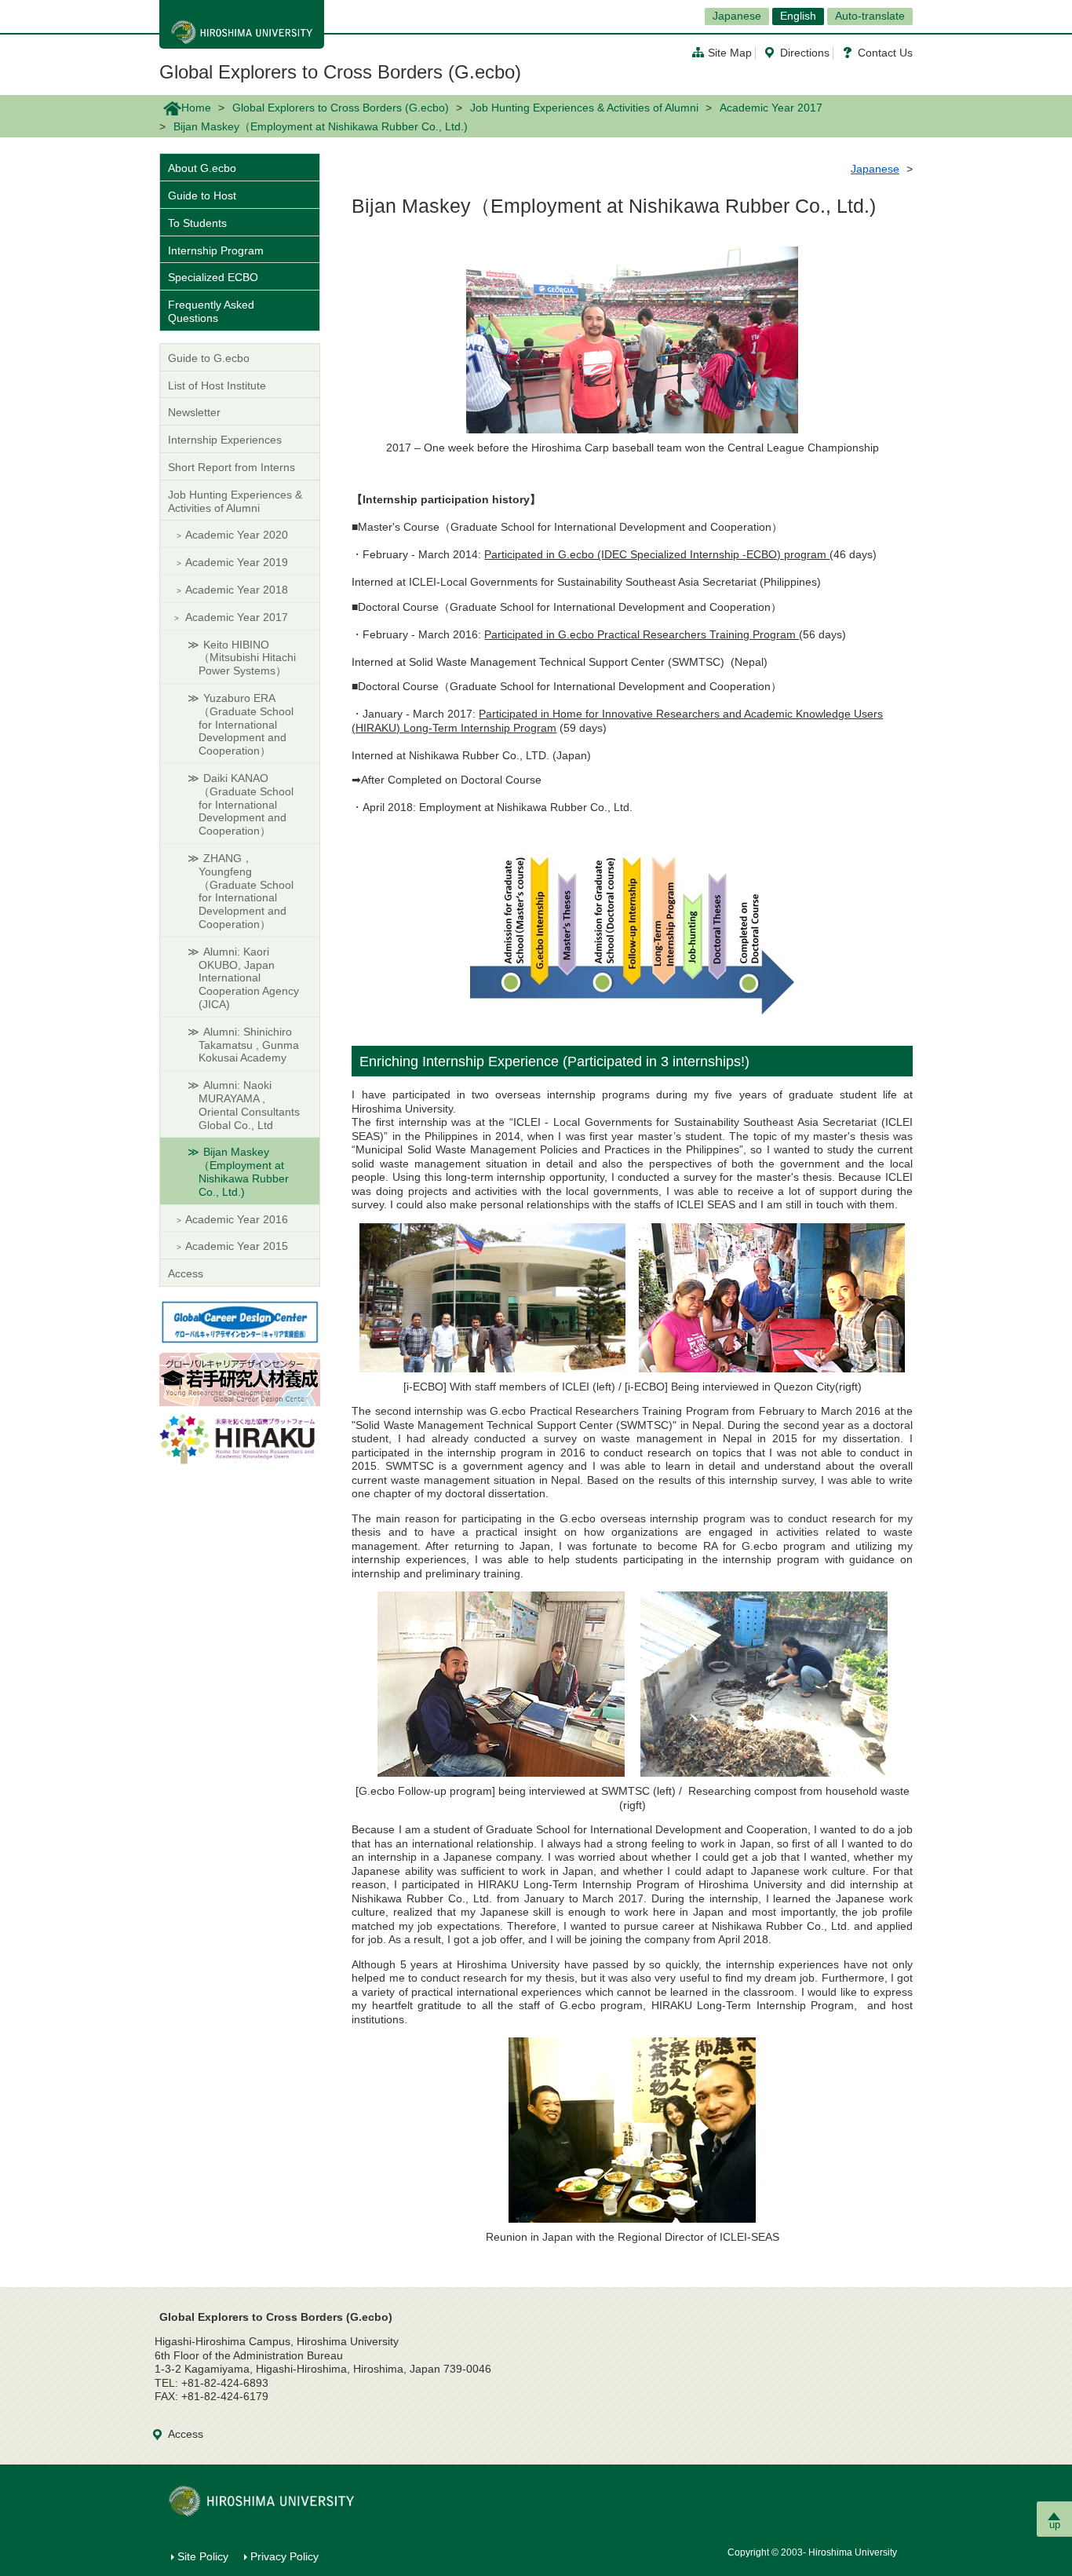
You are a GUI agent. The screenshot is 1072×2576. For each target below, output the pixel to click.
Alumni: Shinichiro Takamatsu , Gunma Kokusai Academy (249, 1045)
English (798, 16)
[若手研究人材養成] (240, 1379)
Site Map (730, 53)
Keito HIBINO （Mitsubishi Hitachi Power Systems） (247, 658)
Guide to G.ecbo (209, 358)
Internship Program (216, 250)
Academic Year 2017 (771, 108)
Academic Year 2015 (237, 1246)
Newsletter (194, 412)
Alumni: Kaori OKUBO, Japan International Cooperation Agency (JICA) (249, 978)
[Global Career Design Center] (240, 1321)
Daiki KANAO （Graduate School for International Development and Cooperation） (246, 804)
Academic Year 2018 (237, 590)
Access (186, 1273)
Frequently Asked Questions (211, 311)
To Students (197, 223)
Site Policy (203, 2556)
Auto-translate (870, 16)
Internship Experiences (225, 440)
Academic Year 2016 (237, 1219)
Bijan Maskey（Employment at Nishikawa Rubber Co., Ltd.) (244, 1171)
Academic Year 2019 (237, 562)
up (1055, 2525)
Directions (805, 53)
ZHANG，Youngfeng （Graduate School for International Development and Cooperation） (246, 891)
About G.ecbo (202, 168)
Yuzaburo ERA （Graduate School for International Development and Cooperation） (246, 724)
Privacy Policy (284, 2556)
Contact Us (885, 53)
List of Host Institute (217, 385)
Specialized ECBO (213, 277)
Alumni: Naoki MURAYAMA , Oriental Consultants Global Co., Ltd (249, 1105)
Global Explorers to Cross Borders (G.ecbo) (340, 72)
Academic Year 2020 (237, 535)
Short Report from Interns (232, 467)
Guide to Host (202, 195)
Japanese (737, 16)
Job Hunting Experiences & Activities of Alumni (584, 108)
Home (196, 108)
